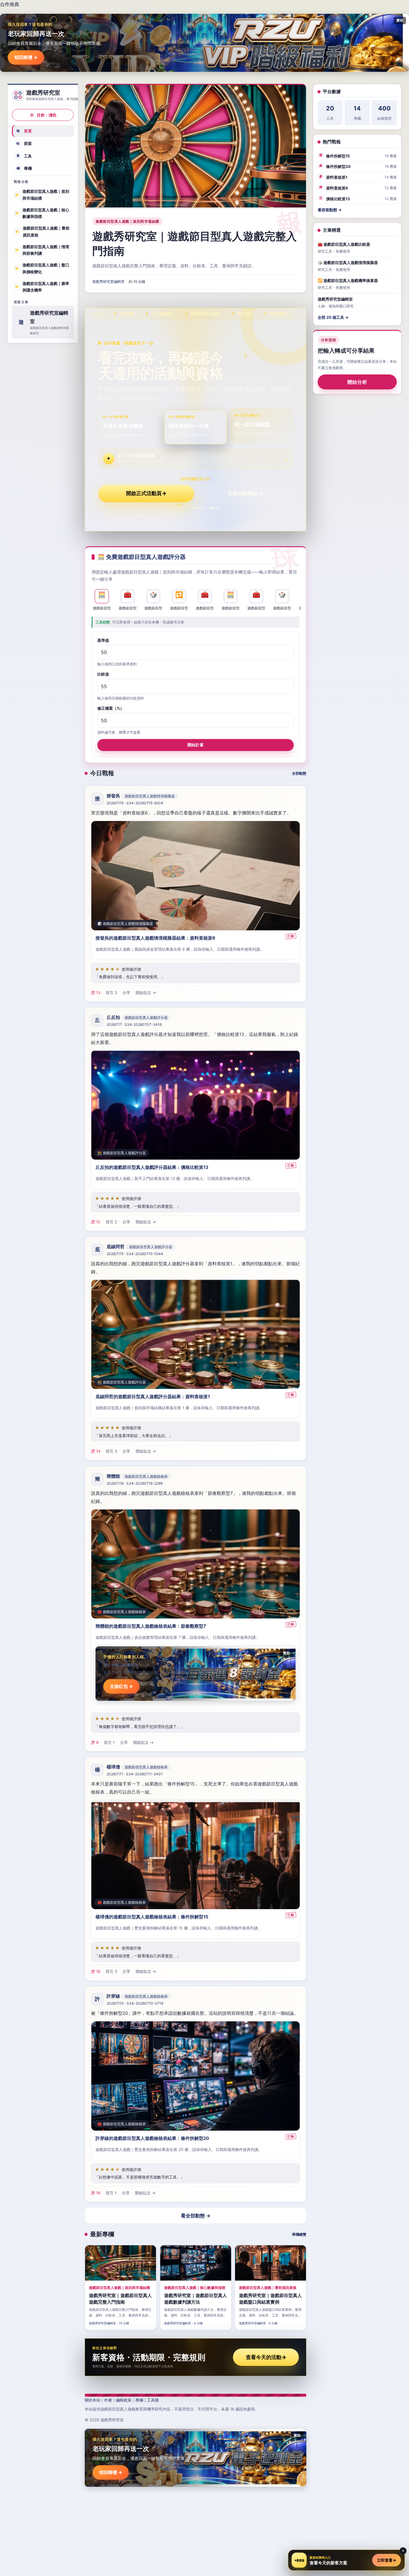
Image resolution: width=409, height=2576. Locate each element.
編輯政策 (124, 2400)
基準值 (103, 640)
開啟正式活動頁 (146, 493)
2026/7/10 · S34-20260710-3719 (135, 2003)
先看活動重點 (245, 493)
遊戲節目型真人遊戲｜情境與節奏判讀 (42, 250)
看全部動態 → (196, 2216)
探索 (24, 143)
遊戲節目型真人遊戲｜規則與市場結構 (42, 195)
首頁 (24, 131)
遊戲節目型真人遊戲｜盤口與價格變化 (42, 268)
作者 (108, 2400)
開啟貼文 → (146, 993)
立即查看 (387, 2560)
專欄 (24, 168)
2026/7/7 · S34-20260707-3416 (134, 1025)
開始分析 (357, 382)
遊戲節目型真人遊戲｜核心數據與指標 (42, 213)
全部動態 (299, 773)
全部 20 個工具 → (333, 317)
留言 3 (111, 993)
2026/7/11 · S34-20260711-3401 (135, 1774)
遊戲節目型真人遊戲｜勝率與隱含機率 (42, 287)
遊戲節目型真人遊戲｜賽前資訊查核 (42, 232)
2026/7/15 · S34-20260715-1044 (135, 1254)
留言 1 (109, 1742)
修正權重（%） (111, 708)
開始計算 (196, 744)
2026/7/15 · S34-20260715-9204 (135, 803)
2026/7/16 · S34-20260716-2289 (135, 1483)
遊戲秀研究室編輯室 (108, 282)
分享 (126, 993)
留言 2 (111, 1222)
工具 (24, 156)
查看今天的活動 (266, 2357)
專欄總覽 (299, 2234)
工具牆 (153, 2400)
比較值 (103, 674)
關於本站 (93, 2400)
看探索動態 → (330, 210)
